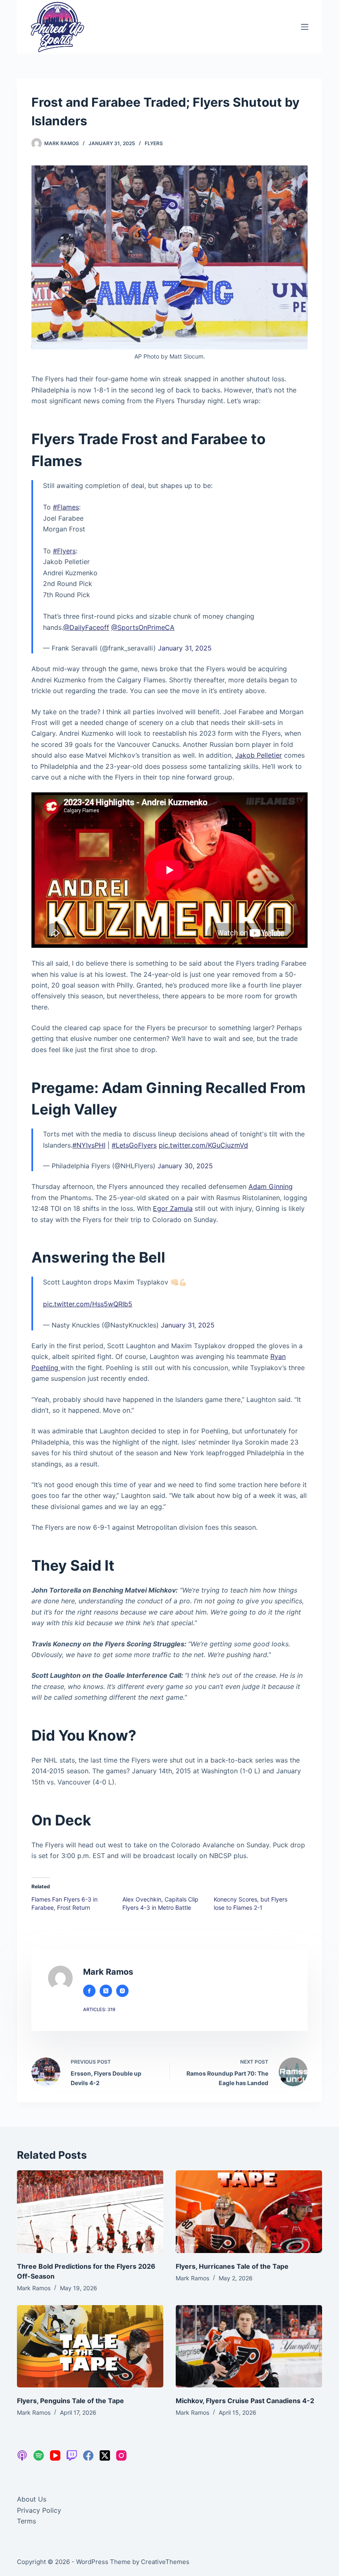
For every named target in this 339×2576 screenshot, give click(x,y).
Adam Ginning (271, 1186)
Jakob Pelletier (259, 755)
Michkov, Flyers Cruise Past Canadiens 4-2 (245, 2401)
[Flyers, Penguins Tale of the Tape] (90, 2346)
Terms (26, 2521)
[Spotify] (39, 2455)
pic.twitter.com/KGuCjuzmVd (203, 1145)
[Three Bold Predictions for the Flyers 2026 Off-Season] (90, 2211)
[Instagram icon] (122, 1991)
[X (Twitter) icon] (106, 1991)
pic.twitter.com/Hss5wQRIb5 (88, 1304)
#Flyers (64, 551)
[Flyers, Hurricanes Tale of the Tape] (249, 2211)
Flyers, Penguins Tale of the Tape (70, 2401)
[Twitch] (72, 2455)
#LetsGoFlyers (134, 1145)
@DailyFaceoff (86, 627)
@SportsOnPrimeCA (143, 627)
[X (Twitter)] (105, 2455)
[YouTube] (55, 2455)
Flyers (154, 143)
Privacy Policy (39, 2510)
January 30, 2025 (185, 1166)
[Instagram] (121, 2455)
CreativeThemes (165, 2562)
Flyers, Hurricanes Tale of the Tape (232, 2266)
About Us (32, 2499)
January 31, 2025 (185, 648)
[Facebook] (88, 2455)
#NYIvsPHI (89, 1145)
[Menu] (305, 27)
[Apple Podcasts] (22, 2455)
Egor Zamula (173, 1208)
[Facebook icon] (89, 1991)
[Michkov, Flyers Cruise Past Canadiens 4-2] (249, 2346)
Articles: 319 (99, 2009)
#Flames (66, 507)
